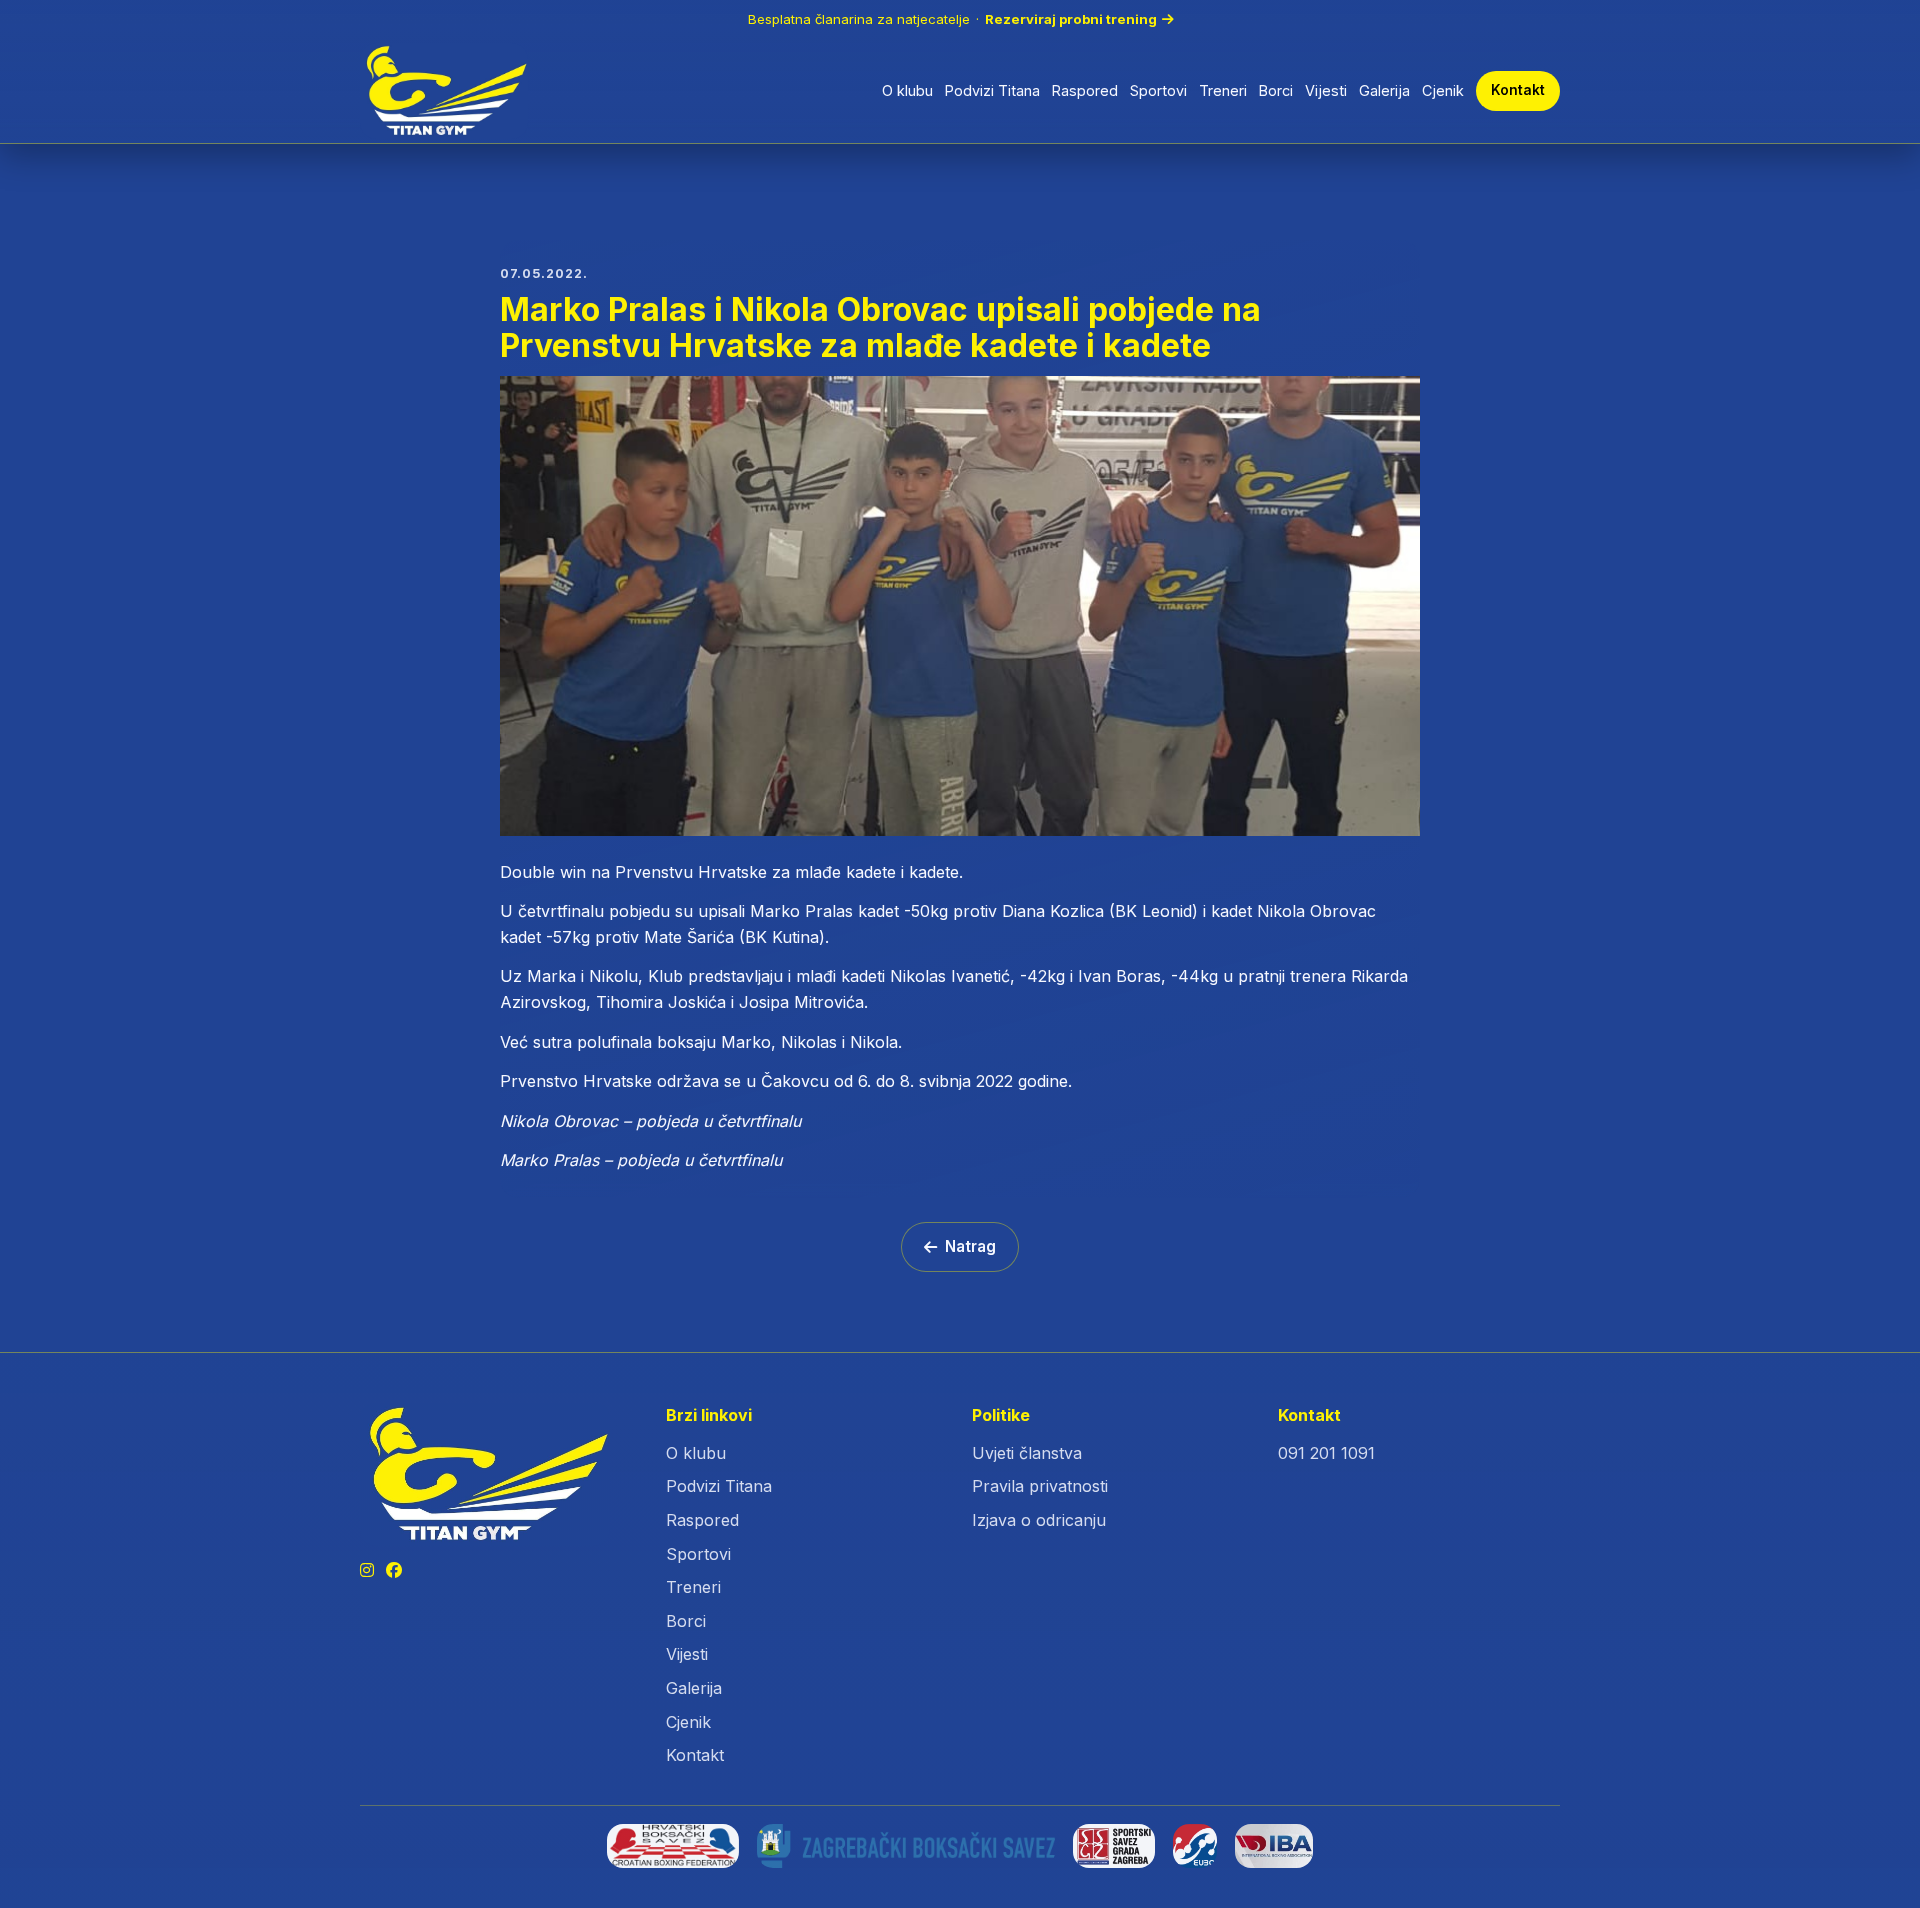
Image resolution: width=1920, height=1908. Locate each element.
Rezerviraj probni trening (1071, 19)
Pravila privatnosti (1040, 1486)
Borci (1276, 90)
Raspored (1085, 90)
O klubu (907, 90)
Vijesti (1326, 90)
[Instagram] (367, 1571)
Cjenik (1443, 90)
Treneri (1223, 90)
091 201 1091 (1326, 1453)
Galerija (1384, 90)
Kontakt (1518, 90)
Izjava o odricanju (1039, 1520)
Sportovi (1158, 90)
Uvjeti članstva (1027, 1453)
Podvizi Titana (992, 90)
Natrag (970, 1246)
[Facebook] (394, 1571)
